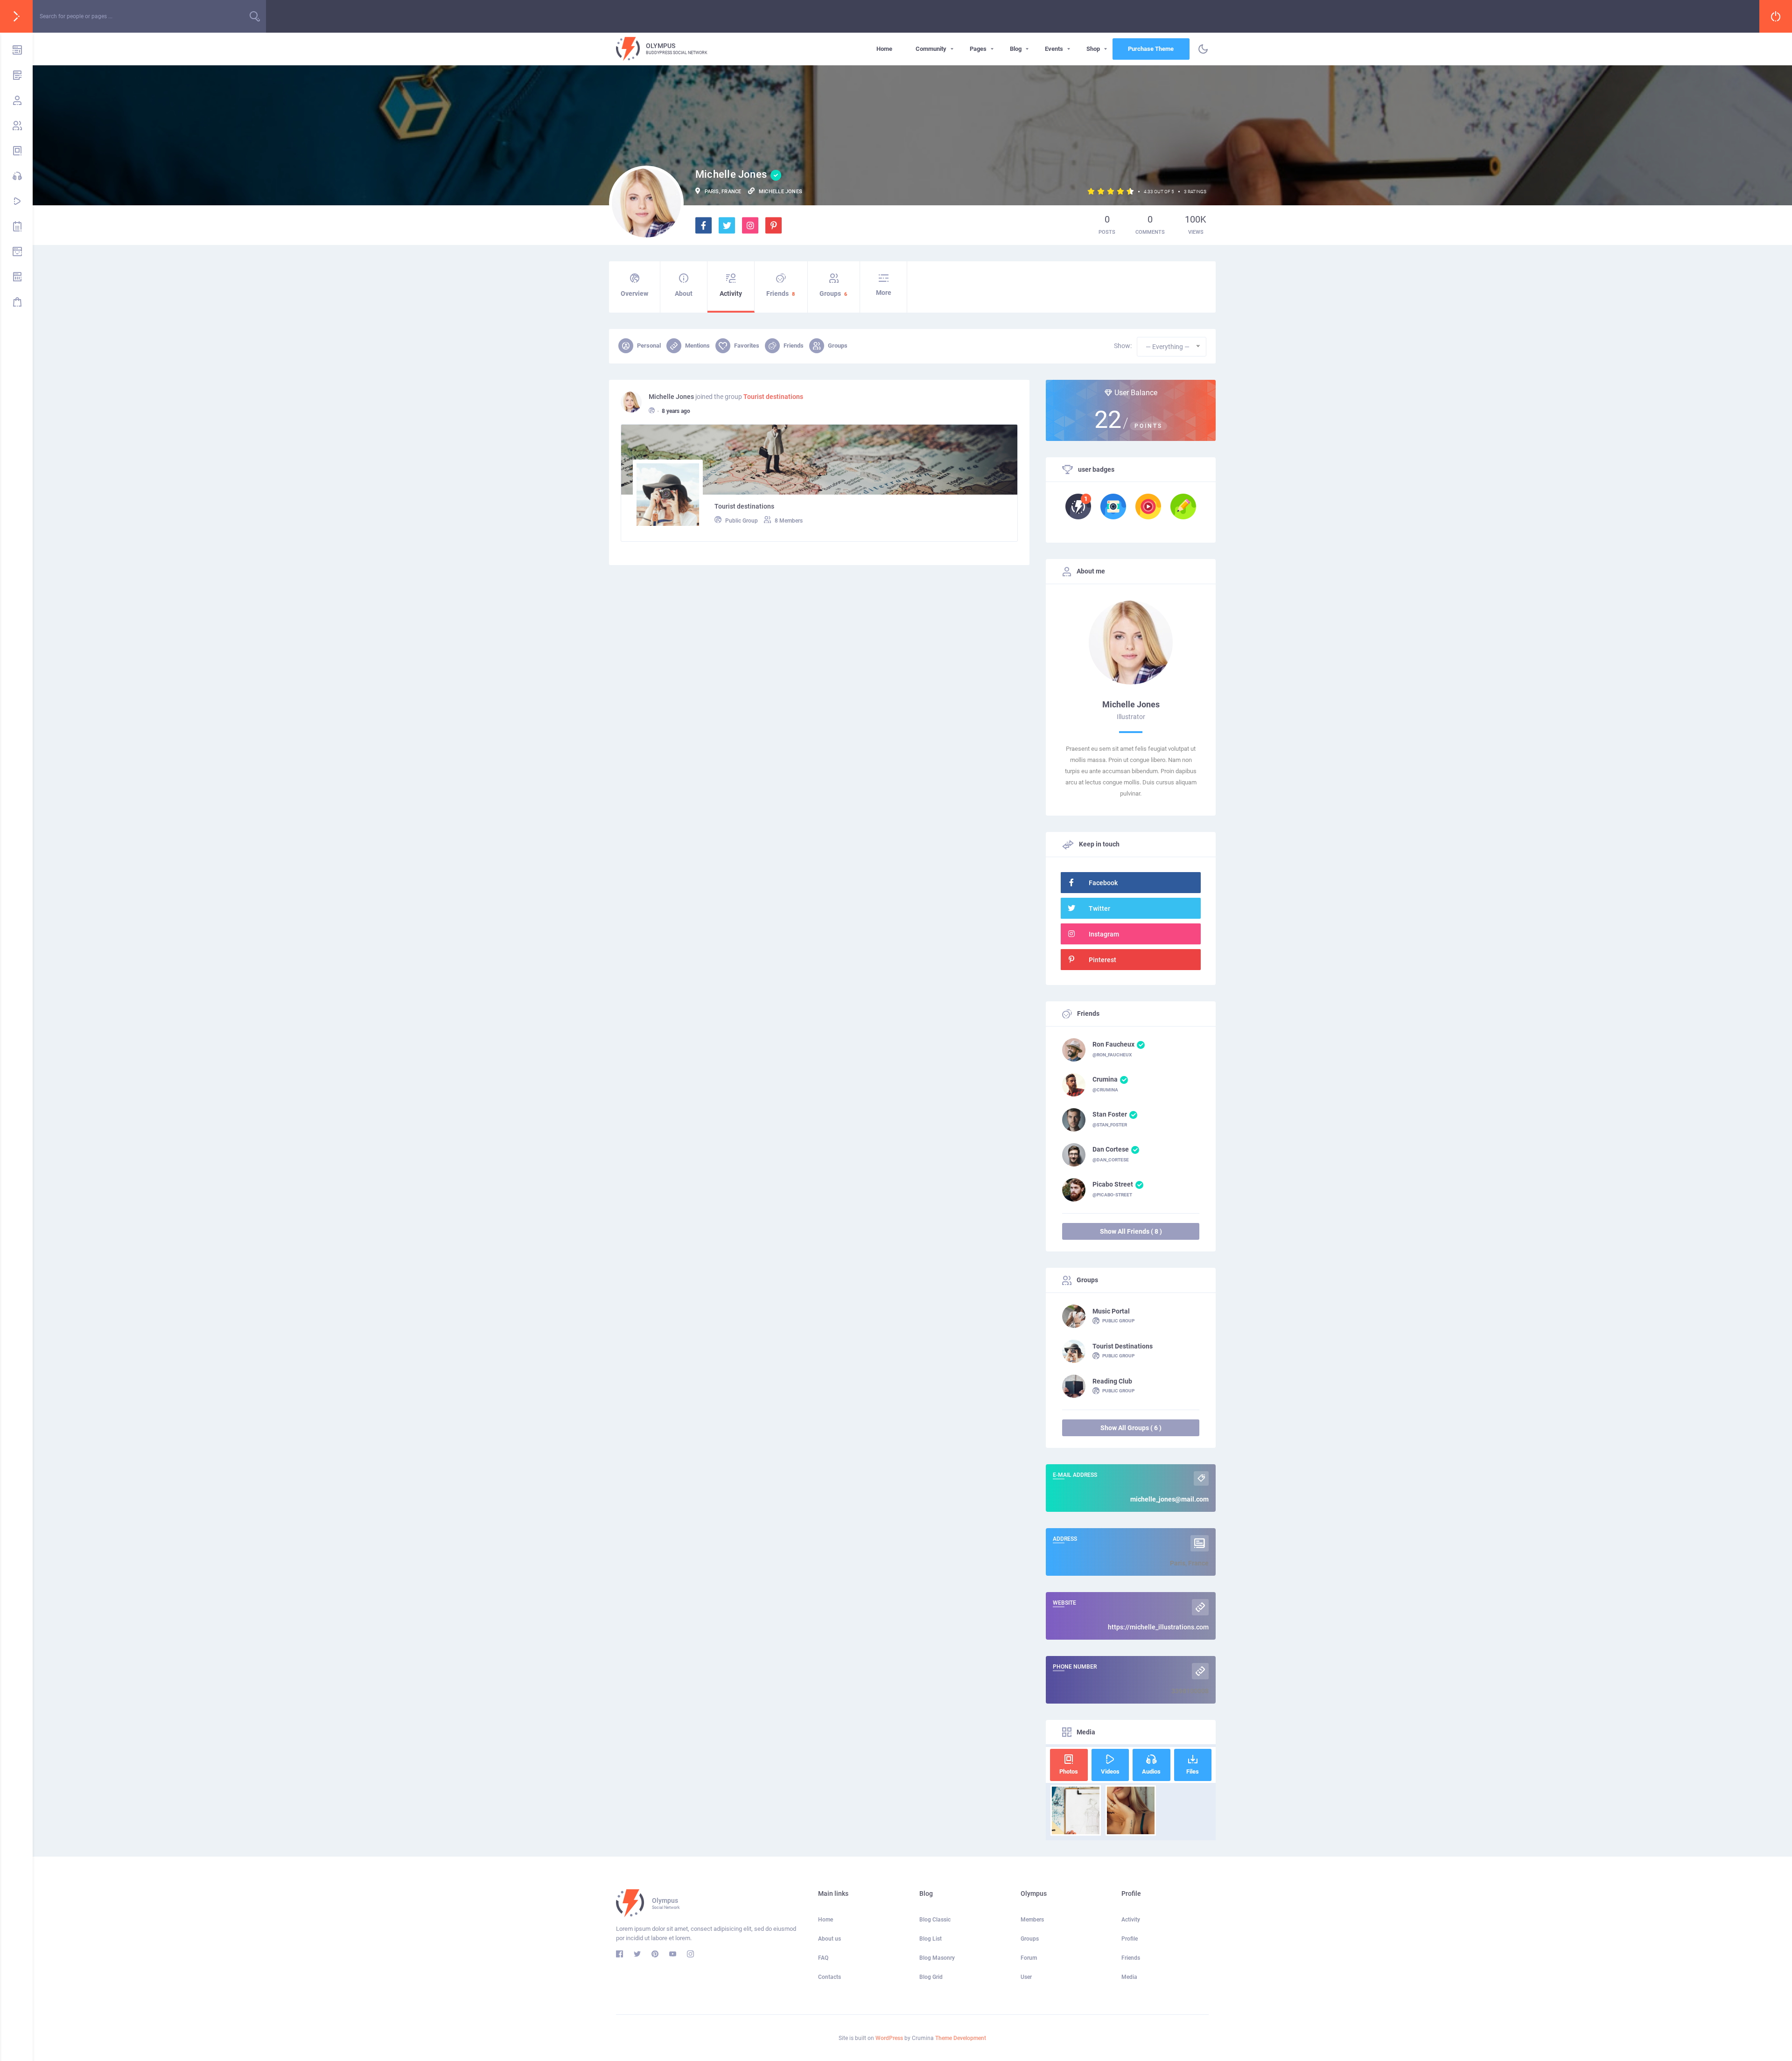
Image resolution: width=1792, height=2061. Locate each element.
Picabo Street (1113, 1184)
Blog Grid (931, 1977)
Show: (1123, 346)
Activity (731, 293)
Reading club (1112, 1381)
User (1026, 1977)
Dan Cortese (1111, 1149)
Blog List (931, 1939)
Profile (1130, 1939)
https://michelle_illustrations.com (1158, 1627)
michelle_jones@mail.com (1169, 1499)
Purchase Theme (1151, 49)
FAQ (823, 1958)
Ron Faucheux (1113, 1044)
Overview (634, 293)
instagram (1104, 934)
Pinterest (1102, 960)
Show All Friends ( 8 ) (1131, 1231)
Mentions (697, 346)
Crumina (1105, 1079)
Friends (780, 293)
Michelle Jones (671, 397)
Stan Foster (1110, 1114)
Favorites (747, 346)
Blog (1016, 49)
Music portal (1111, 1311)
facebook (1103, 883)
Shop (1093, 49)
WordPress (889, 2038)
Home (884, 49)
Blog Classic (935, 1920)
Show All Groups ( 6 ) (1131, 1428)
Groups (833, 293)
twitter (1099, 908)
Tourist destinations (773, 397)
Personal (649, 346)
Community (931, 49)
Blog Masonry (937, 1958)
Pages (978, 49)
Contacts (829, 1977)
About (684, 293)
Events (1054, 49)
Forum (1029, 1958)
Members (1032, 1920)
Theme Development (961, 2038)
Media (1129, 1977)
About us (829, 1939)
